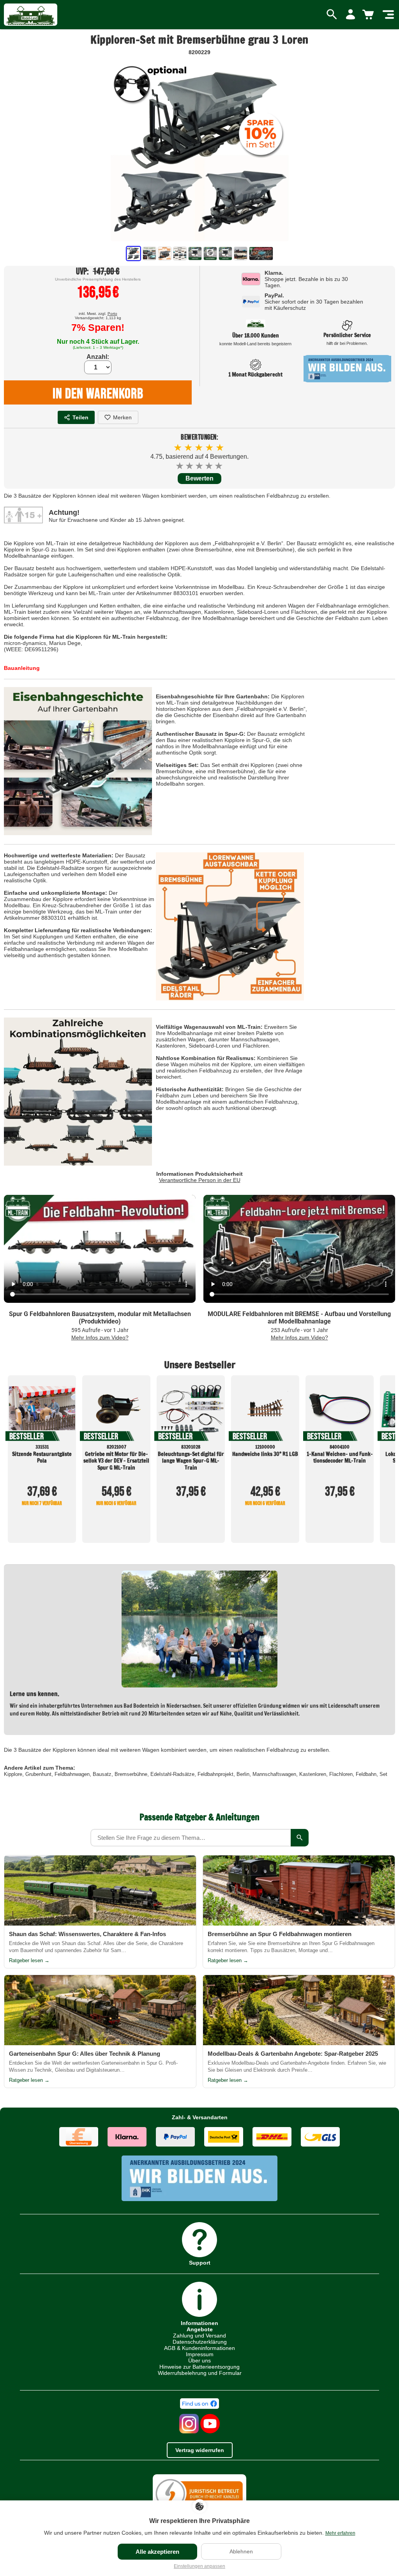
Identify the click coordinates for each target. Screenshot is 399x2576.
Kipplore (13, 1774)
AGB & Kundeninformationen (199, 2348)
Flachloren (341, 1774)
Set (383, 1774)
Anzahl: (98, 357)
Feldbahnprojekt (215, 1774)
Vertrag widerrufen (200, 2450)
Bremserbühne (131, 1774)
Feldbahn (366, 1774)
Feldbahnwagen (72, 1774)
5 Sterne (219, 466)
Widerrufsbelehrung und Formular (200, 2373)
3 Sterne (200, 466)
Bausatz (102, 1774)
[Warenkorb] (369, 15)
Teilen (80, 417)
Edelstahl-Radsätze (172, 1774)
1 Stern (180, 466)
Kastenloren (313, 1774)
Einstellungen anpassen (199, 2566)
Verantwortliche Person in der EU (200, 1180)
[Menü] (388, 15)
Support (200, 2262)
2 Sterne (190, 466)
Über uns (199, 2360)
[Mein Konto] (350, 15)
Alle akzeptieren (157, 2552)
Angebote (200, 2329)
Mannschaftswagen (274, 1774)
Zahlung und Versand (199, 2336)
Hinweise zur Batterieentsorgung (199, 2367)
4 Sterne (209, 466)
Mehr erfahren (340, 2533)
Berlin (243, 1774)
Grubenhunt (38, 1774)
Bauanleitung (22, 668)
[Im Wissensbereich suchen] (300, 1838)
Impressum (200, 2354)
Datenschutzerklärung (200, 2342)
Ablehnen (241, 2551)
